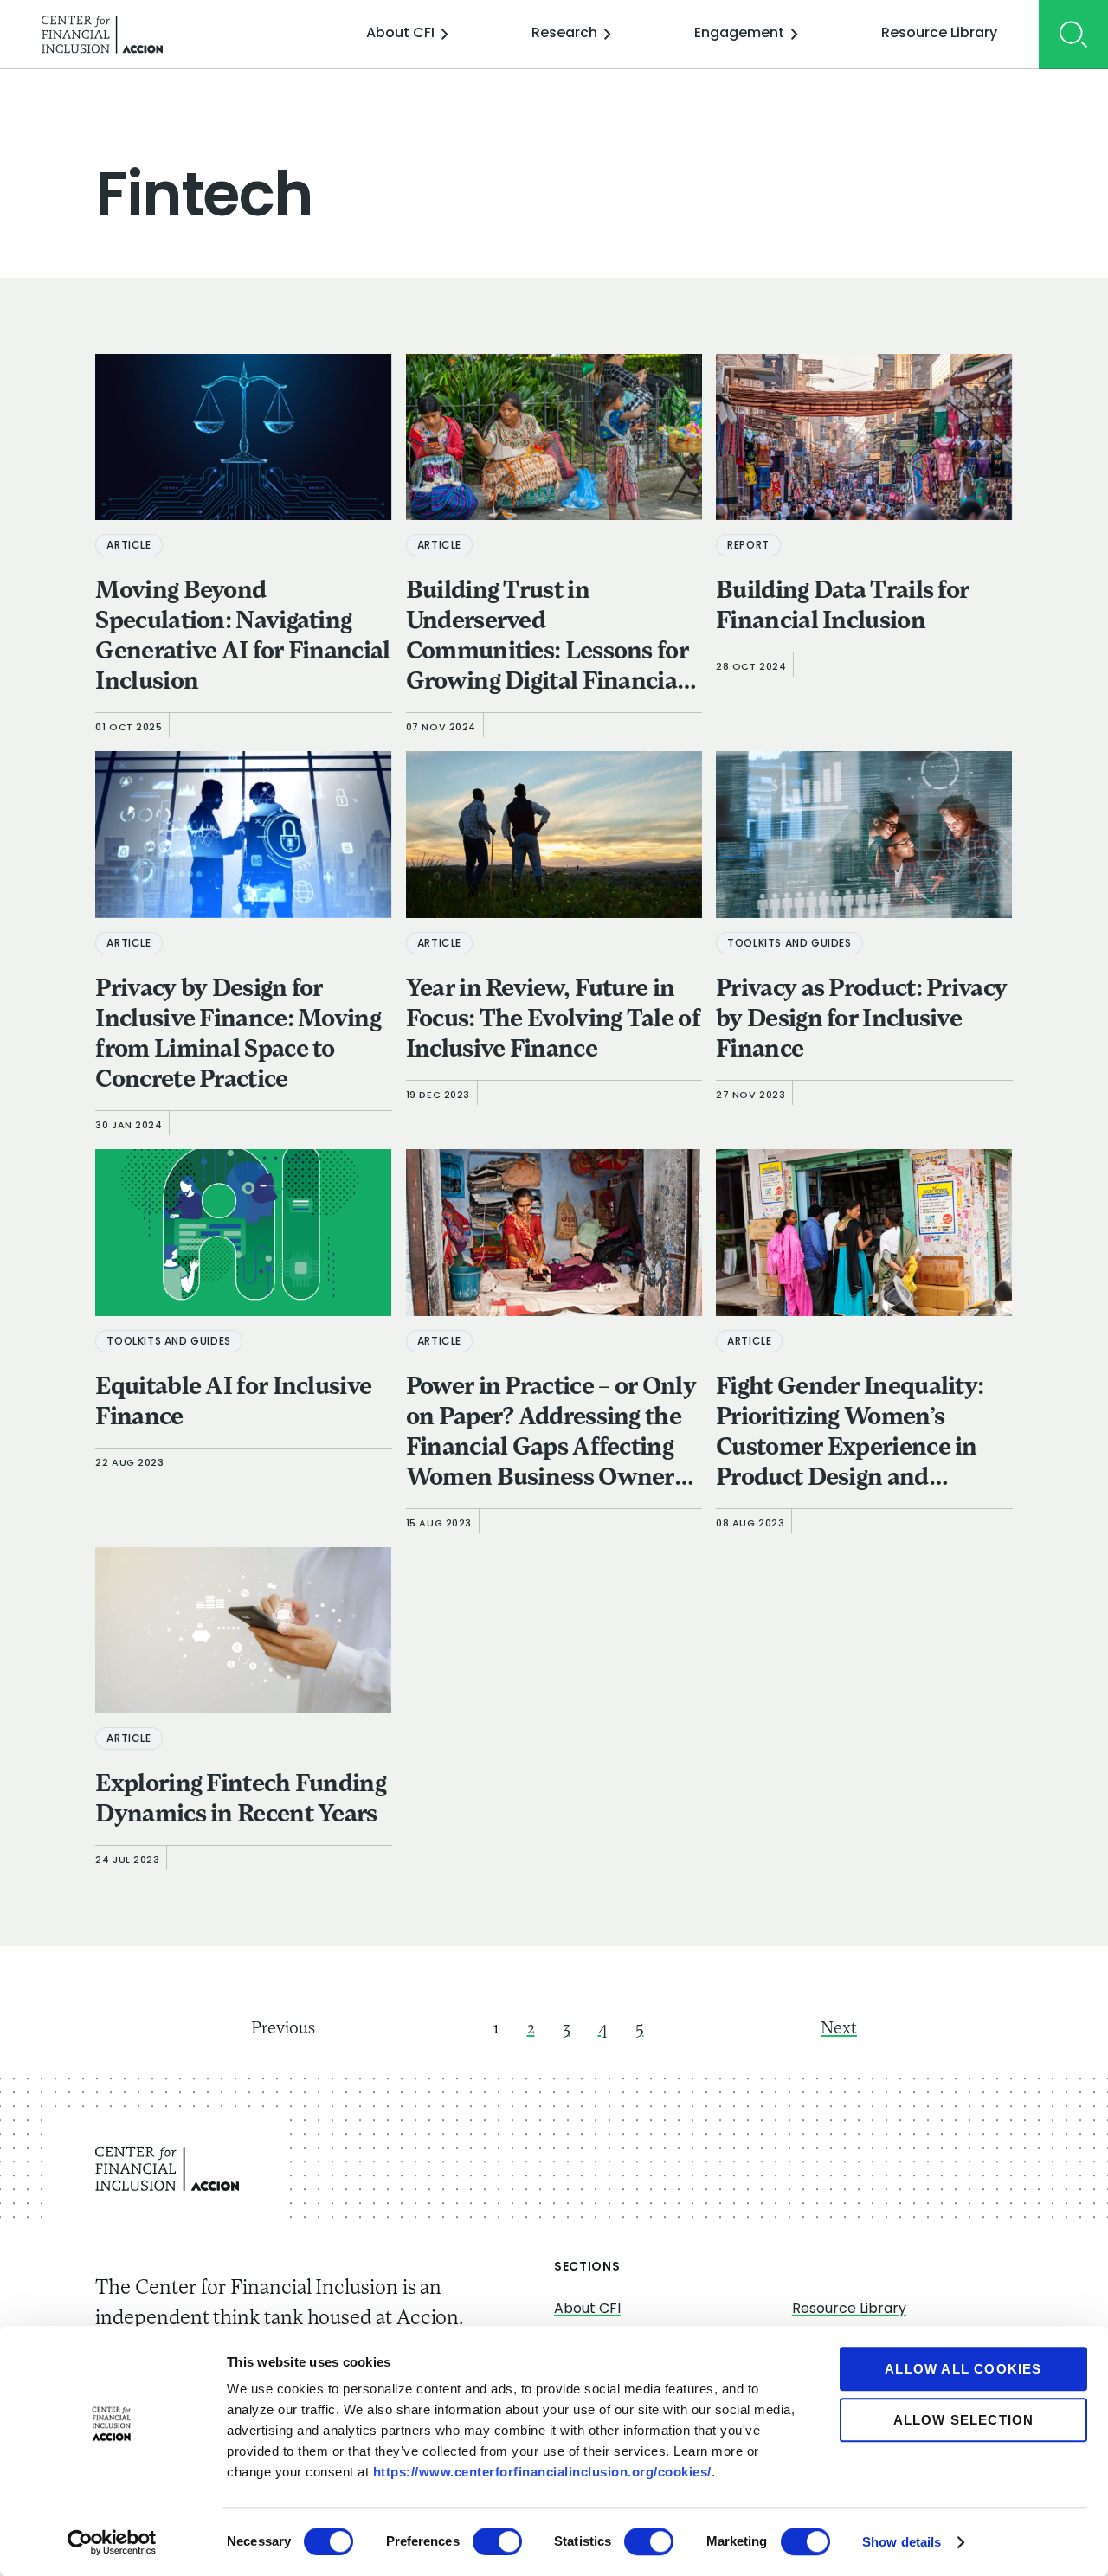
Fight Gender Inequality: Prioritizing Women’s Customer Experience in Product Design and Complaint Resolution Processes (850, 1435)
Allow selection (964, 2420)
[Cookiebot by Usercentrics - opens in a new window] (112, 2542)
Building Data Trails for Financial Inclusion (842, 607)
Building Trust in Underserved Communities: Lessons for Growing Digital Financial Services (547, 639)
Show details (902, 2542)
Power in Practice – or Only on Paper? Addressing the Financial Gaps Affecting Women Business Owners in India (551, 1435)
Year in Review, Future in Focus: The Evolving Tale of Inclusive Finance (553, 1020)
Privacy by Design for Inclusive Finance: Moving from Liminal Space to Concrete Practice (238, 1035)
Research (564, 34)
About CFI (400, 34)
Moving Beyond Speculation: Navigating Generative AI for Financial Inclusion (242, 637)
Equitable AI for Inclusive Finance (233, 1403)
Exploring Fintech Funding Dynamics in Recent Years (241, 1800)
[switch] (497, 2541)
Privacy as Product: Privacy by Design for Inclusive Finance (861, 1020)
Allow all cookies (963, 2369)
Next (839, 2029)
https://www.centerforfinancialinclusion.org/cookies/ (542, 2472)
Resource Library (939, 34)
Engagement (739, 34)
